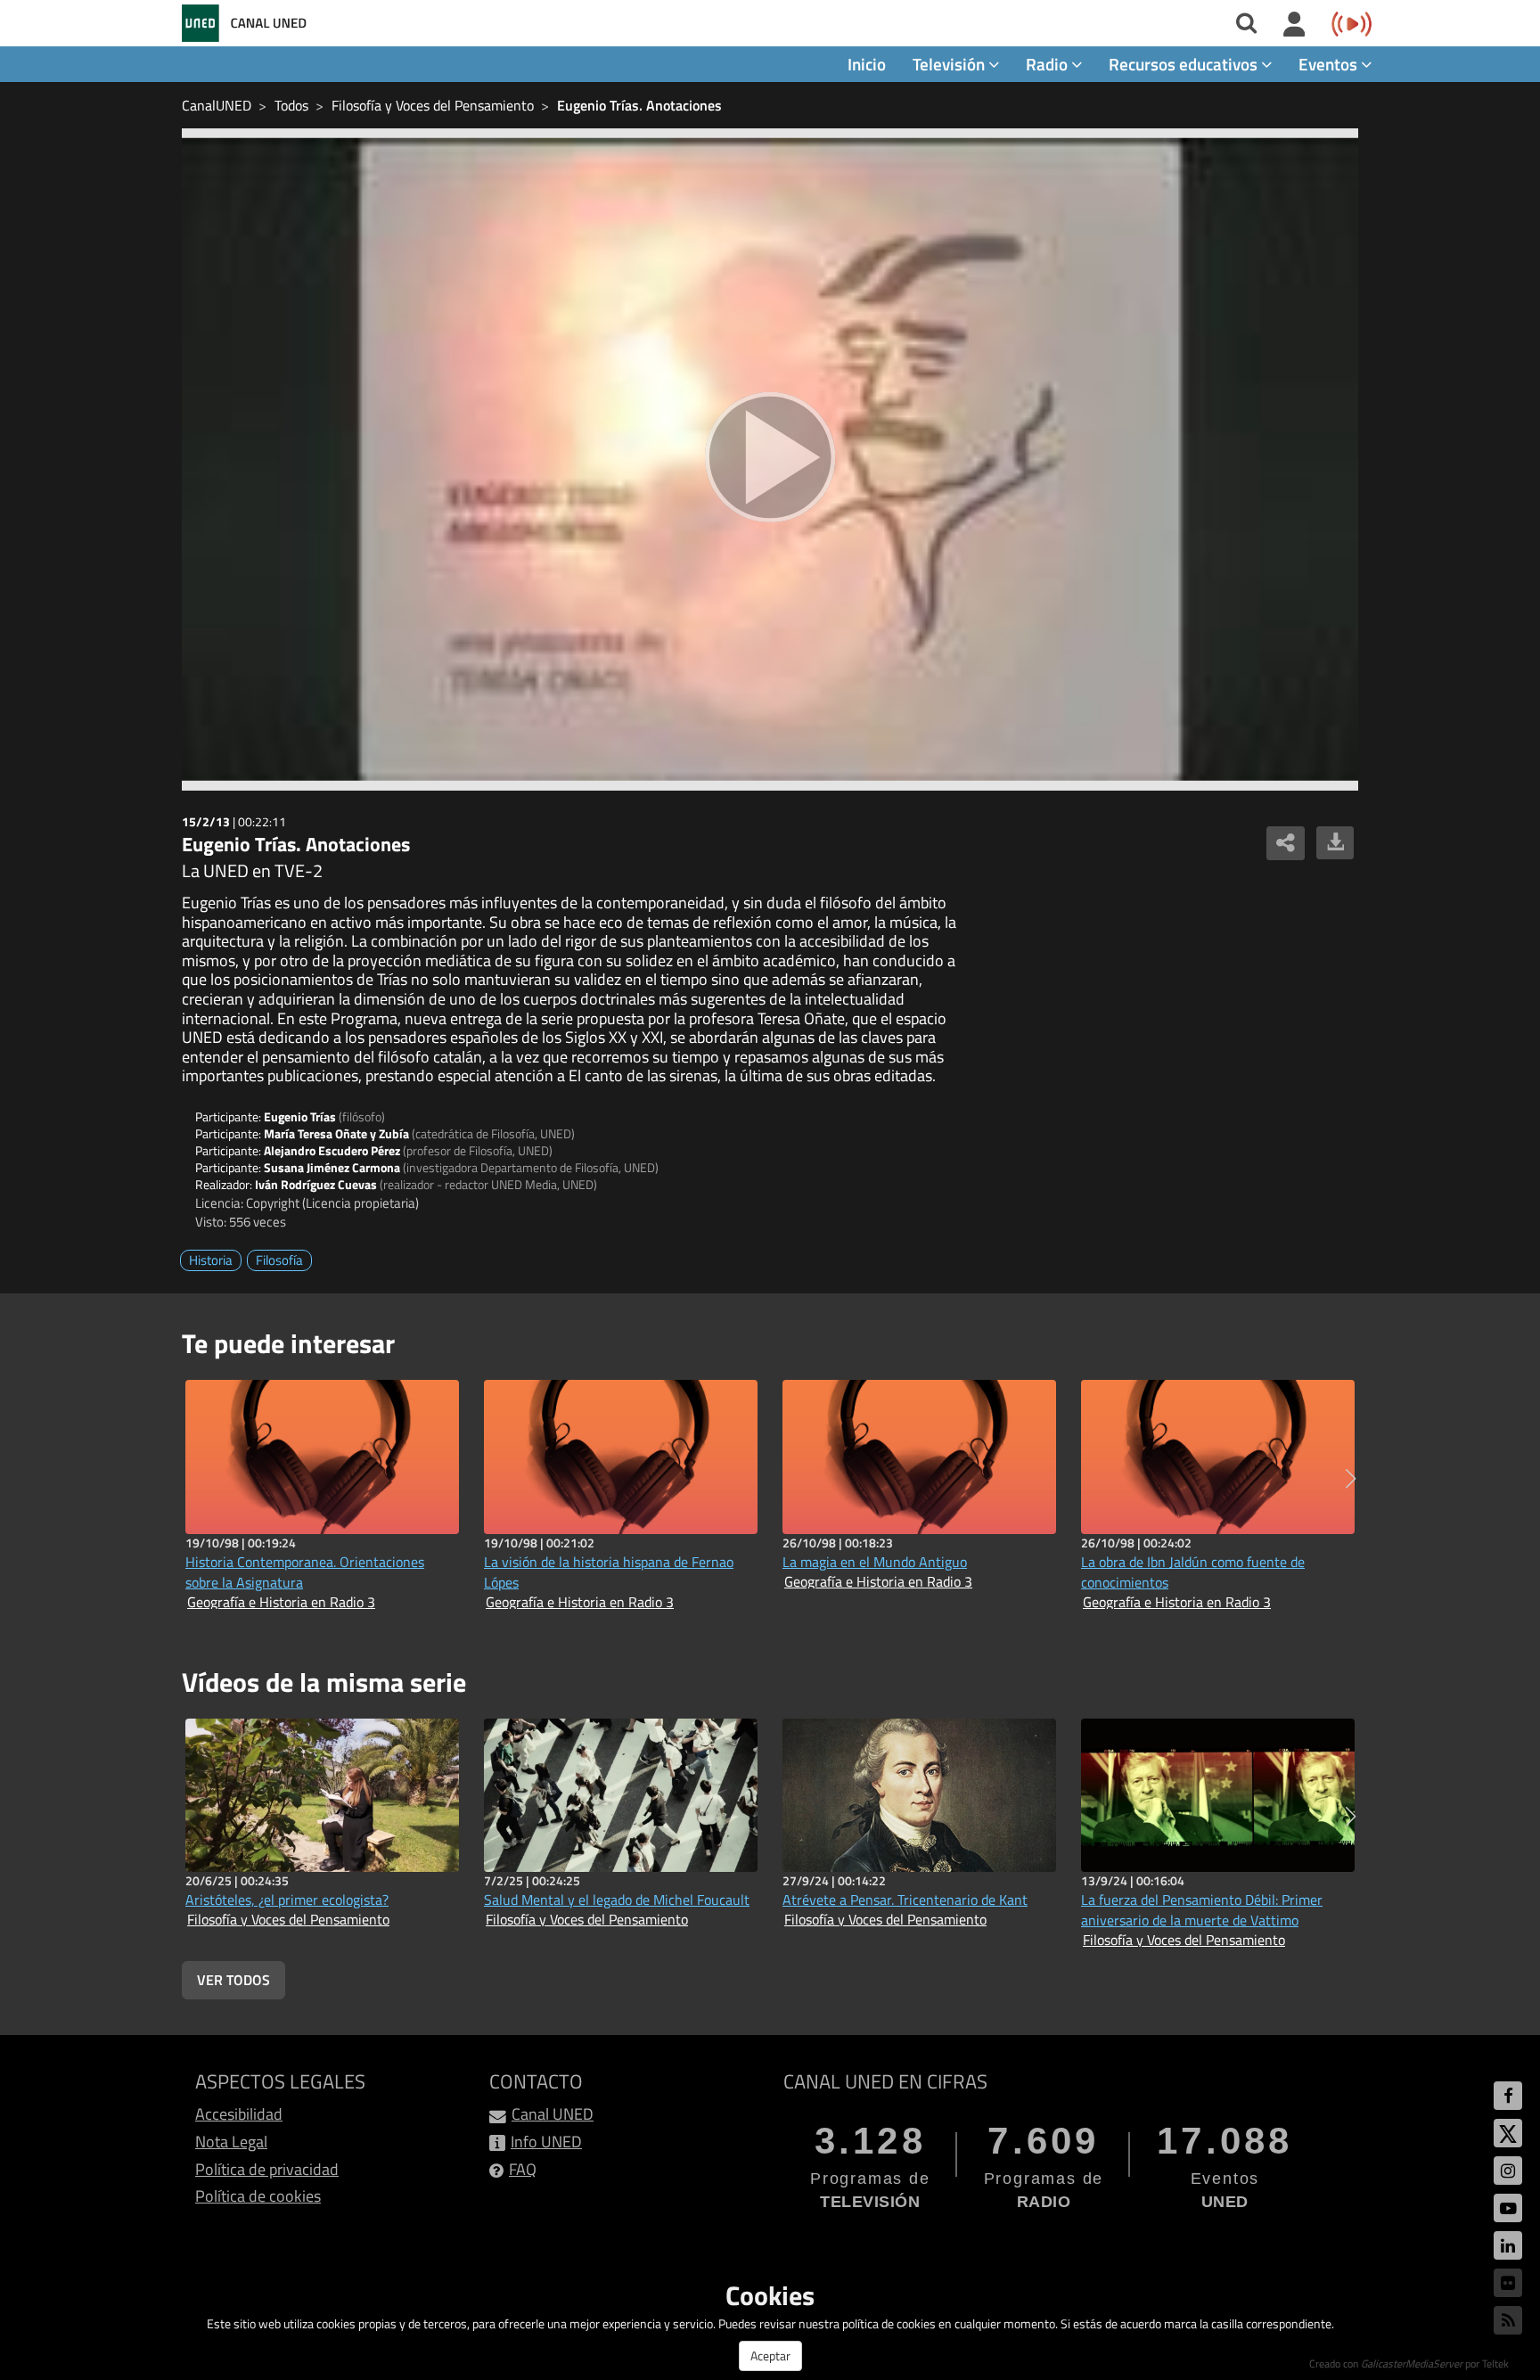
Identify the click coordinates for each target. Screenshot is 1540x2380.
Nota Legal (231, 2142)
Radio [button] (1049, 64)
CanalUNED (217, 105)
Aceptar (770, 2355)
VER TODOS (233, 1980)
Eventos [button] (1330, 64)
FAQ (523, 2169)
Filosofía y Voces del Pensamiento (433, 105)
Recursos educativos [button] (1185, 64)
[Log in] (1294, 25)
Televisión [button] (950, 64)
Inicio (867, 64)
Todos (291, 105)
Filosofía (279, 1260)
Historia (211, 1260)
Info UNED (546, 2142)
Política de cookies (258, 2196)
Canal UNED (553, 2114)
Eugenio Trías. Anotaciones (639, 105)
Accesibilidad (239, 2114)
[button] (1351, 1479)
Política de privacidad (267, 2169)
